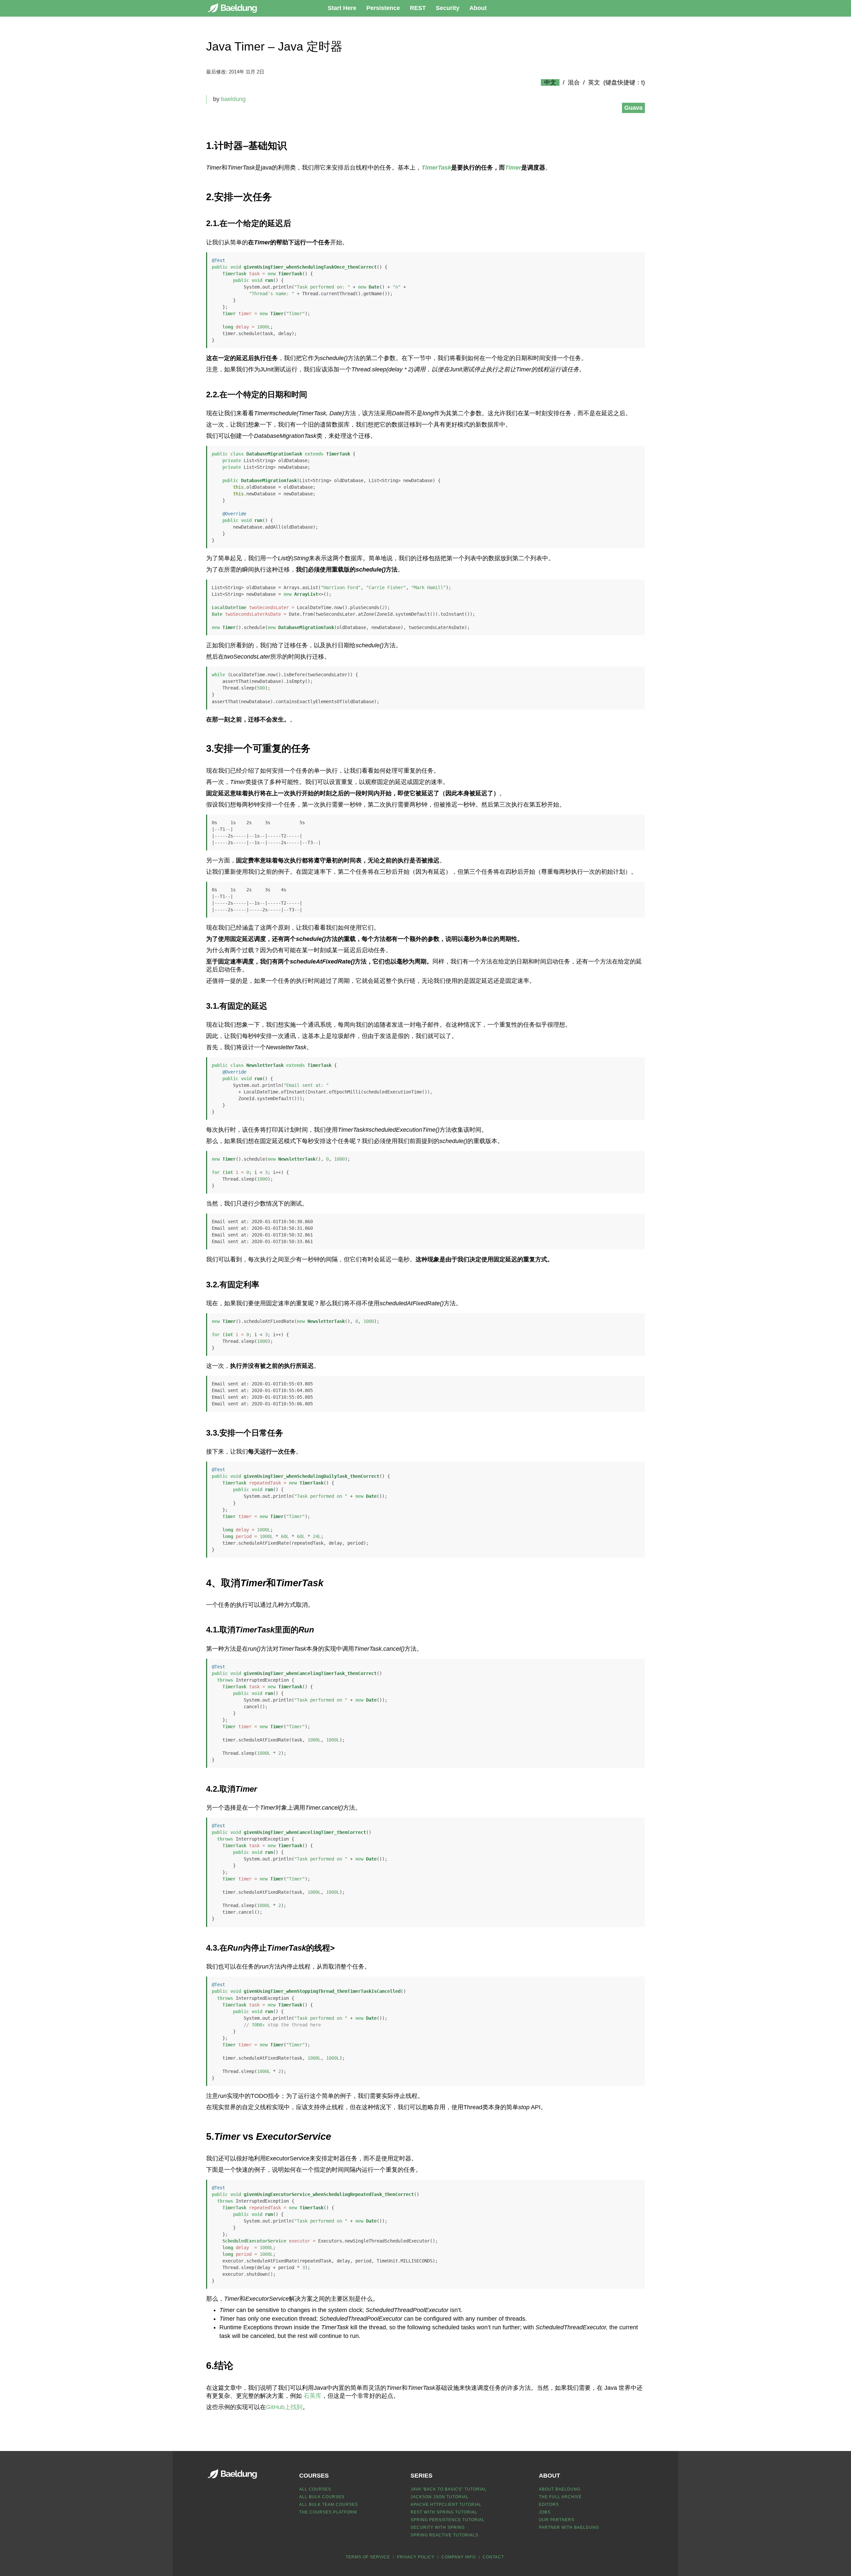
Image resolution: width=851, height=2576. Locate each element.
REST (418, 8)
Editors (549, 2505)
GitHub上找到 (284, 2407)
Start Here (342, 8)
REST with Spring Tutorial (444, 2512)
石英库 (312, 2396)
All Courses (315, 2489)
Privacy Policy (416, 2557)
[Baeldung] (236, 8)
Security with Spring (438, 2527)
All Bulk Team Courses (329, 2505)
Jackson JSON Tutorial (440, 2497)
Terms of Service (368, 2557)
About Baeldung (560, 2489)
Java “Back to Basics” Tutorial (449, 2489)
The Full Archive (560, 2497)
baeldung (233, 99)
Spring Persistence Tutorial (448, 2520)
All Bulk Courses (322, 2497)
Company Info (459, 2557)
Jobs (545, 2512)
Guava (633, 108)
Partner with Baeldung (569, 2527)
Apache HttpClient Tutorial (446, 2505)
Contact (493, 2557)
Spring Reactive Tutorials (444, 2535)
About (478, 8)
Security (448, 8)
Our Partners (557, 2520)
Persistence (383, 8)
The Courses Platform (328, 2512)
